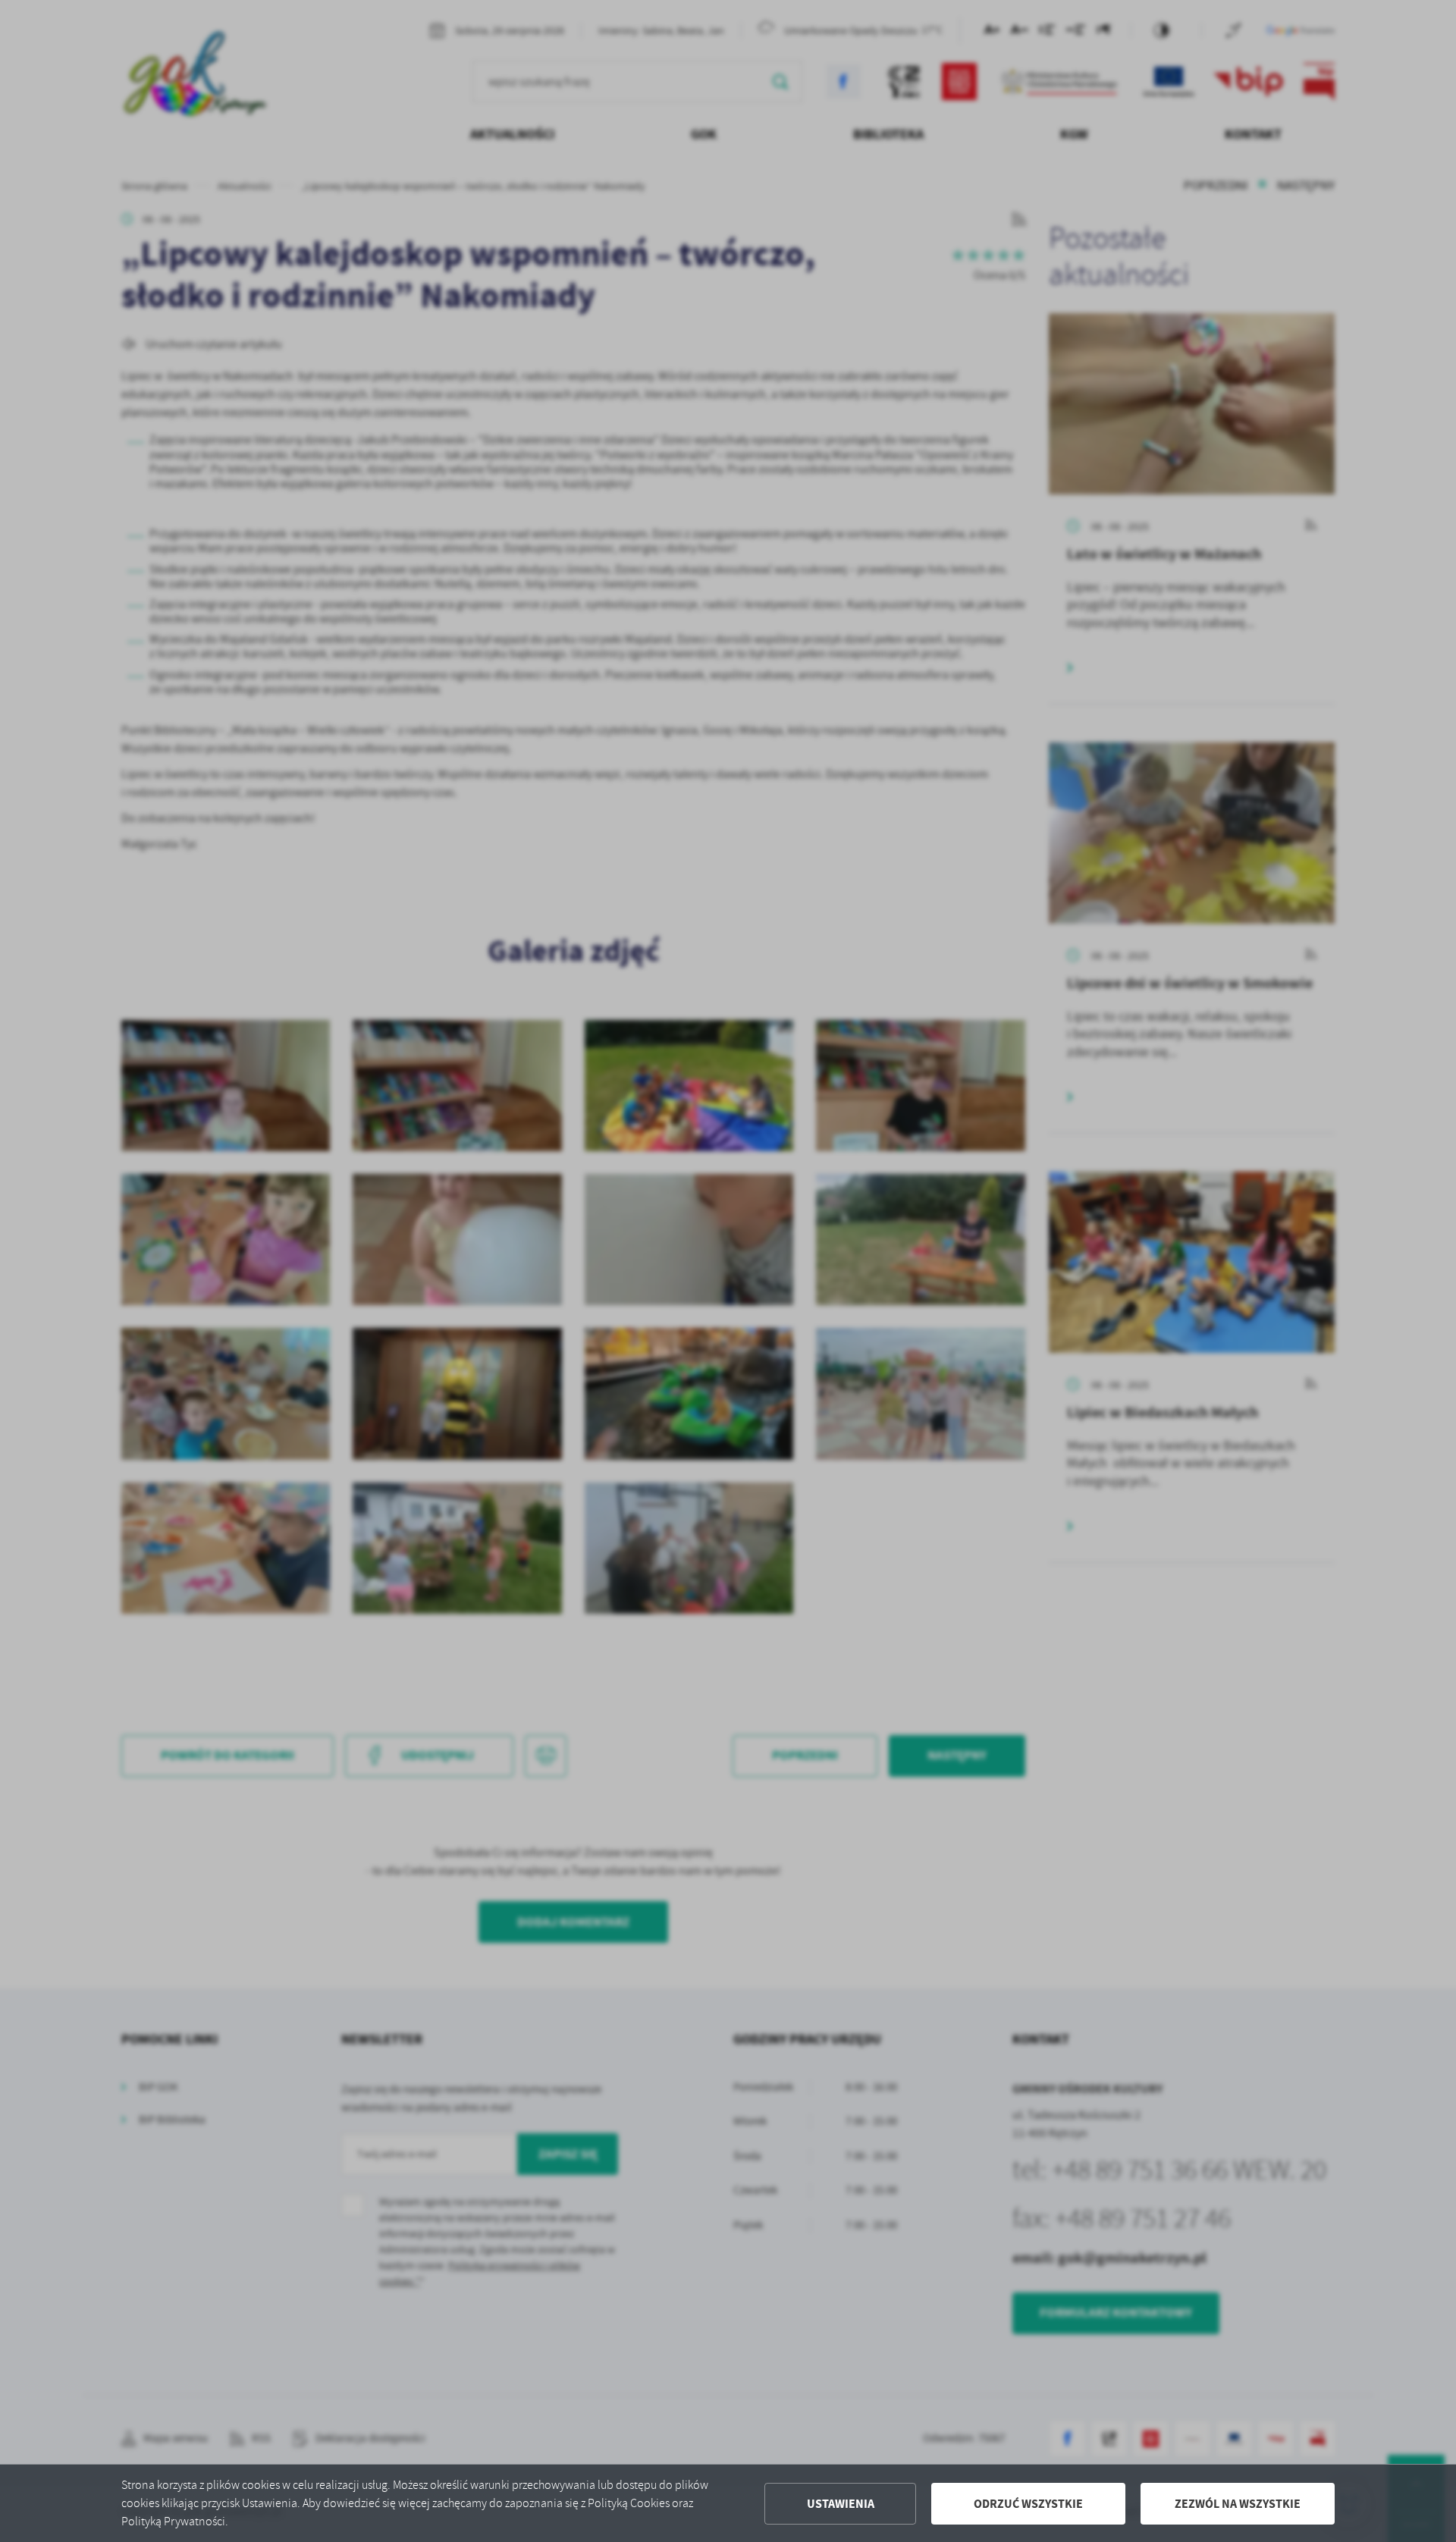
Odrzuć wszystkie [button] (1028, 2504)
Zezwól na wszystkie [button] (1238, 2504)
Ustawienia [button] (841, 2504)
